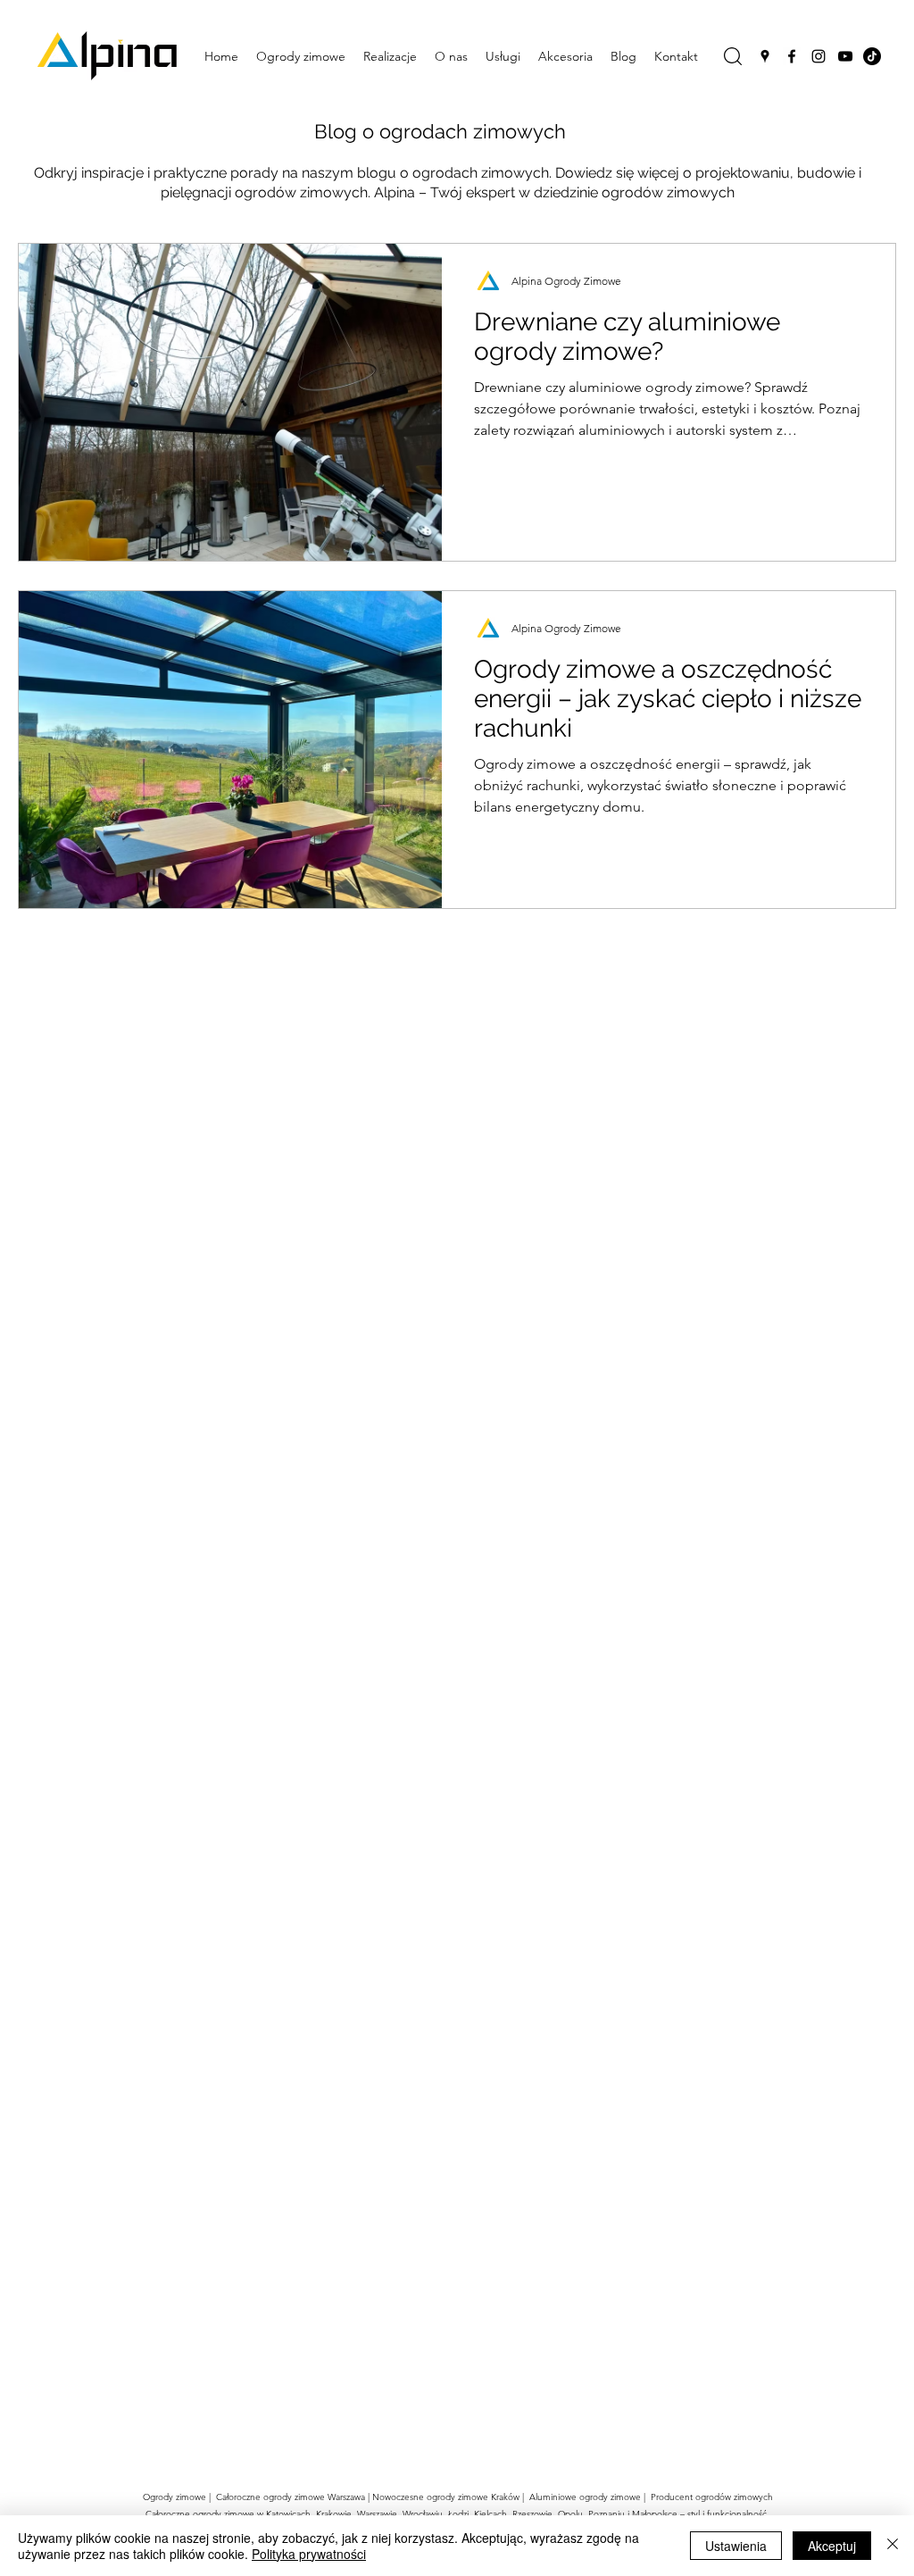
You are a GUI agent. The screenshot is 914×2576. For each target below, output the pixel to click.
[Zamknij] (893, 2546)
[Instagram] (818, 56)
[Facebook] (792, 56)
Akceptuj (832, 2546)
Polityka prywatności (309, 2554)
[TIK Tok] (872, 56)
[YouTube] (845, 56)
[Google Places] (765, 56)
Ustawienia (736, 2546)
